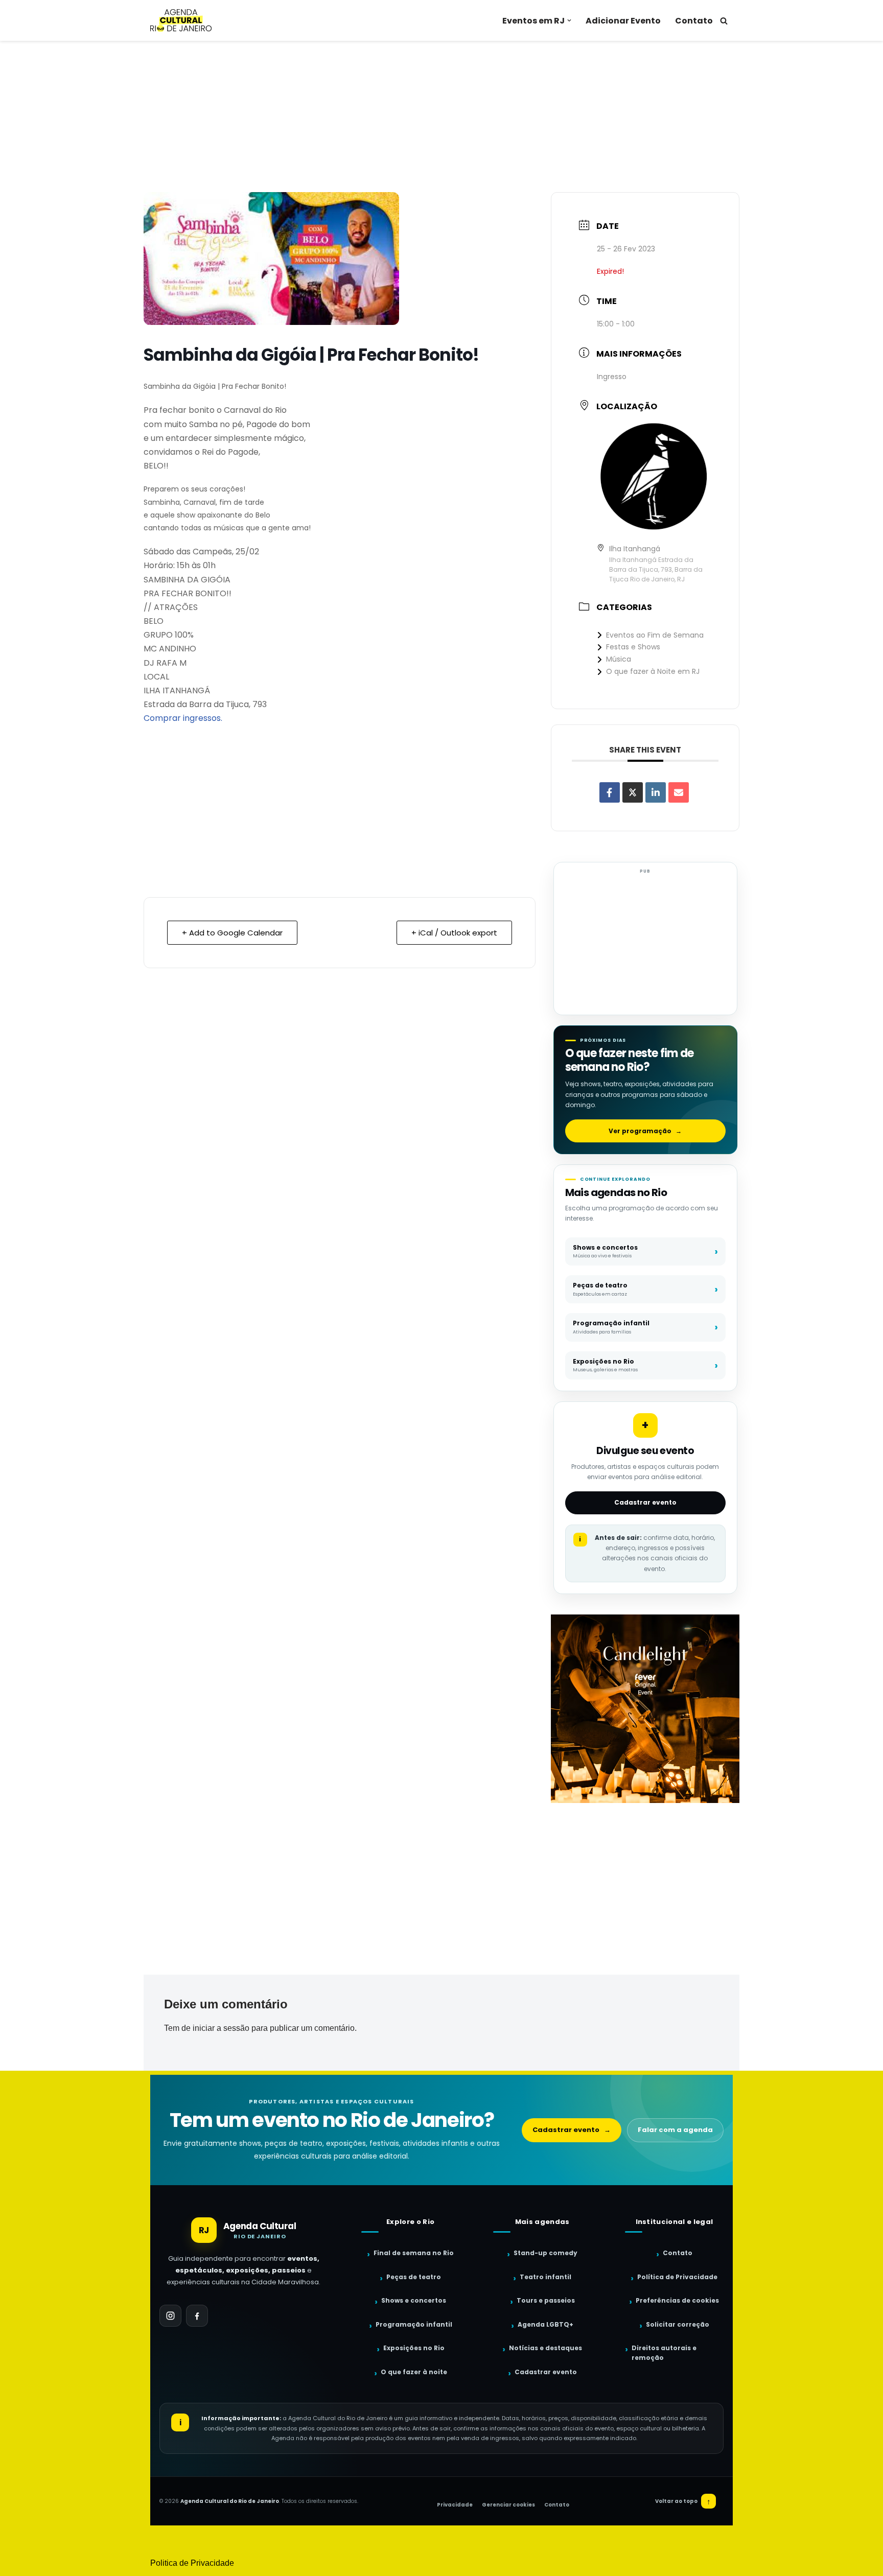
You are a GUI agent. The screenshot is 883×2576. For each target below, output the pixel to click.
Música (619, 659)
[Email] (679, 792)
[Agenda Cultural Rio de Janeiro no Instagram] (170, 2316)
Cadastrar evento (645, 1502)
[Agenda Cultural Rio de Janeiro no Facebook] (197, 2316)
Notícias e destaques (545, 2348)
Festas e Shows (633, 647)
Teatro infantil (545, 2277)
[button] (569, 20)
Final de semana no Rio (414, 2253)
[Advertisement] (441, 116)
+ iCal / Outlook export (454, 933)
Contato (694, 21)
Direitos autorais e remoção (664, 2353)
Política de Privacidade (677, 2277)
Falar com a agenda (675, 2130)
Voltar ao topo (683, 2501)
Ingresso (612, 377)
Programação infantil (414, 2324)
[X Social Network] (633, 792)
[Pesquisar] (724, 21)
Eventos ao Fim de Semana (655, 635)
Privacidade (455, 2505)
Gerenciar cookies (508, 2505)
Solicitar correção (678, 2324)
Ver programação (645, 1131)
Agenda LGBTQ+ (545, 2324)
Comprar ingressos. (183, 718)
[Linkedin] (656, 792)
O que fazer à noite (414, 2372)
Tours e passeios (546, 2300)
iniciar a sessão (221, 2028)
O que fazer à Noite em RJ (653, 671)
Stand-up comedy (545, 2253)
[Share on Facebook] (610, 792)
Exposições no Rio (414, 2348)
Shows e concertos (414, 2300)
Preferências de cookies (677, 2300)
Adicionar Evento (623, 21)
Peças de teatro (414, 2277)
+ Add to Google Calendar (232, 933)
